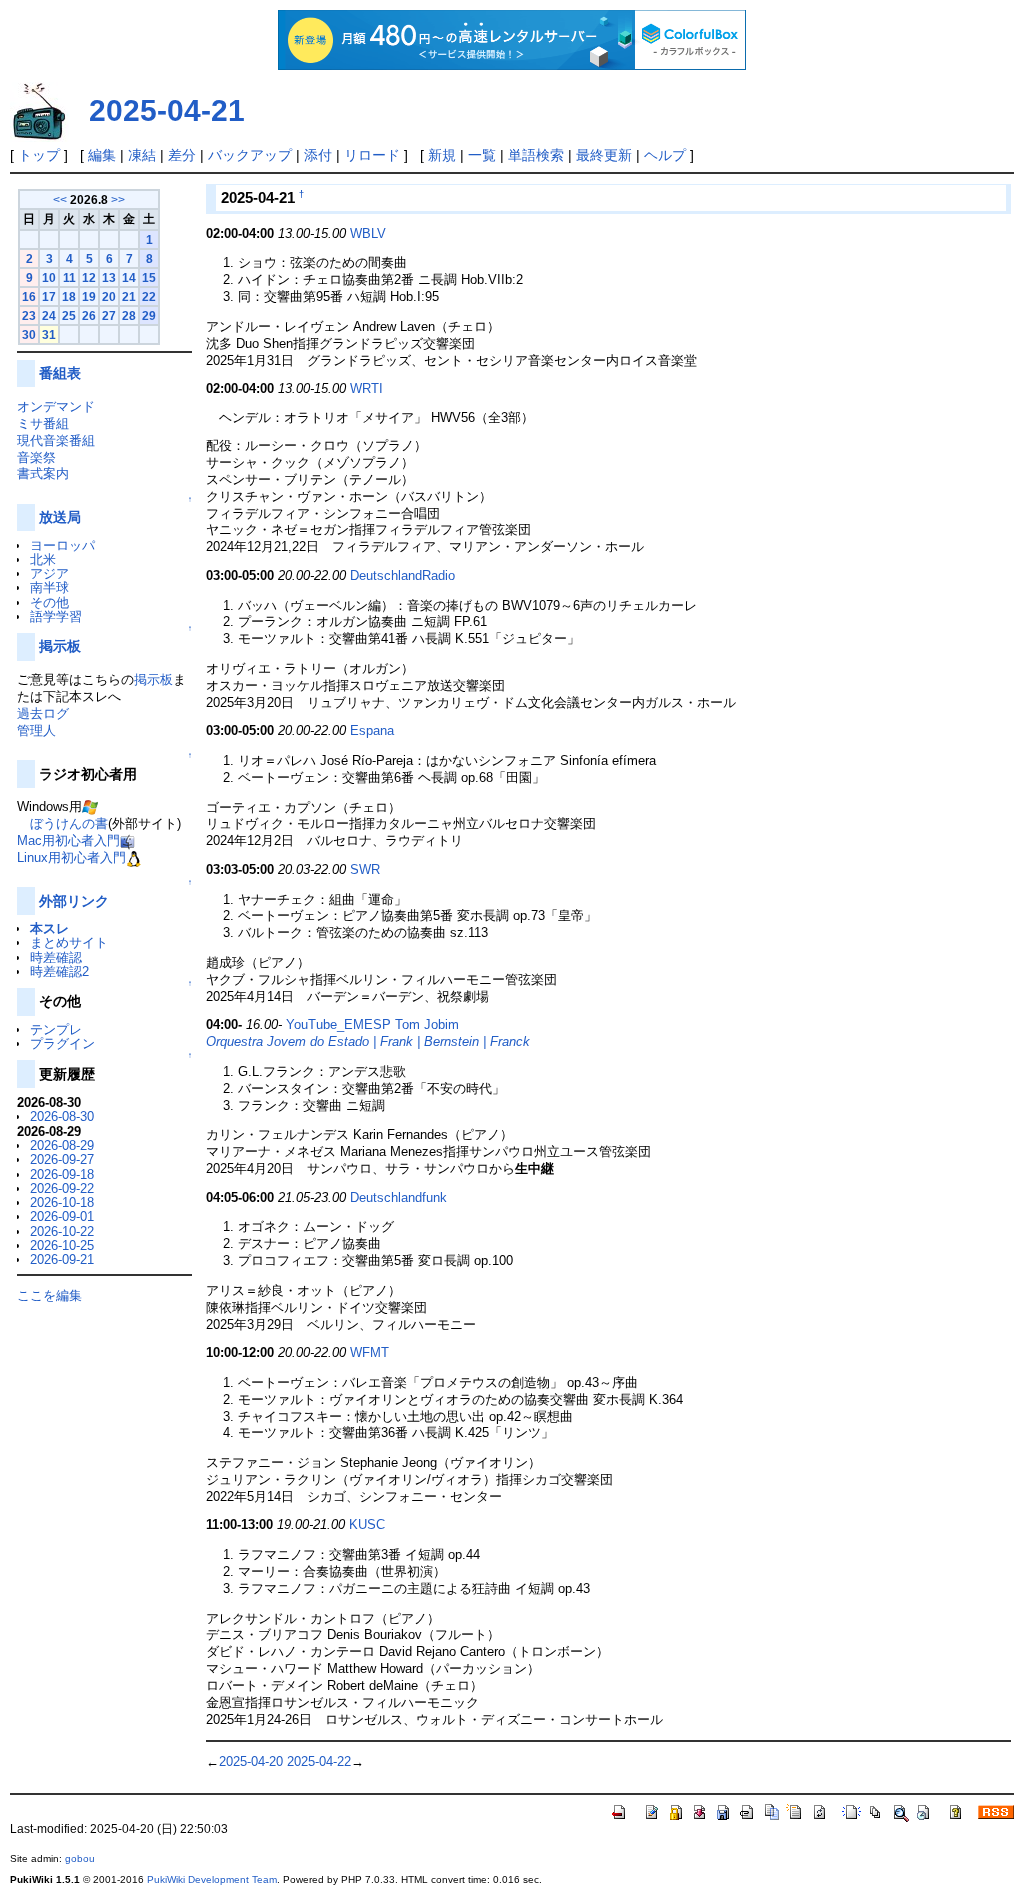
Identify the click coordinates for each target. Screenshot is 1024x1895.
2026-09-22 (62, 1188)
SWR (365, 869)
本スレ (49, 928)
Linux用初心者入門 (71, 857)
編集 (102, 155)
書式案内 (43, 473)
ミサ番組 (43, 423)
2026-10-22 (62, 1231)
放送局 (60, 517)
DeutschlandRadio (402, 575)
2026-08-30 (62, 1116)
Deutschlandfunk (398, 1197)
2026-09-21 (62, 1259)
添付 (318, 155)
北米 (43, 559)
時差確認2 (59, 971)
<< (60, 199)
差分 (182, 155)
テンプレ (56, 1029)
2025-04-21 (167, 110)
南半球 (49, 587)
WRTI (366, 388)
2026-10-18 (62, 1202)
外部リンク (74, 901)
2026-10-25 (62, 1245)
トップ (39, 155)
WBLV (368, 233)
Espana (372, 730)
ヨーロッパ (62, 545)
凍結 (142, 155)
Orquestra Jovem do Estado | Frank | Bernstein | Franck (368, 1041)
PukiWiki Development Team (212, 1879)
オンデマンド (56, 406)
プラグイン (62, 1043)
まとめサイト (69, 942)
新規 (442, 155)
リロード (372, 155)
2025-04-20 (251, 1761)
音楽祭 (36, 457)
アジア (49, 573)
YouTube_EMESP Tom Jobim (372, 1024)
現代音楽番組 (56, 440)
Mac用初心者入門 (68, 840)
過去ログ (43, 713)
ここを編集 (49, 1295)
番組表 (60, 373)
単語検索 (536, 155)
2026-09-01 (62, 1216)
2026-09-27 (62, 1159)
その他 (49, 602)
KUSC (367, 1524)
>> (118, 199)
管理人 (36, 730)
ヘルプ (665, 155)
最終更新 (604, 155)
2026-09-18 (62, 1174)
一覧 (482, 155)
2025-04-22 (319, 1761)
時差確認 (56, 957)
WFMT (369, 1352)
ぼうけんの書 (69, 823)
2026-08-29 (62, 1145)
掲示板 (60, 646)
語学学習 (56, 616)
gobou (80, 1858)
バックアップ (250, 155)
